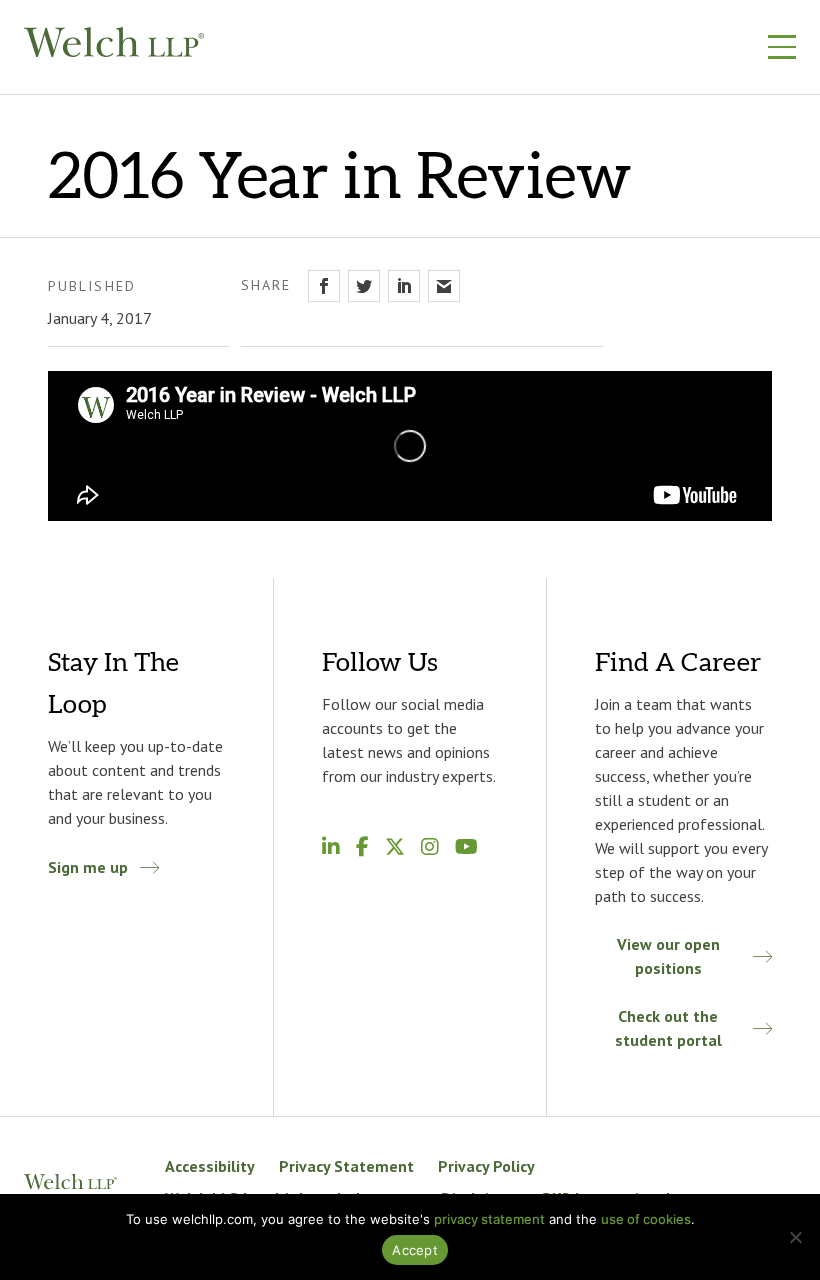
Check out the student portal (668, 1028)
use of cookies (646, 1219)
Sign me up (88, 867)
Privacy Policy (486, 1166)
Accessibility (210, 1166)
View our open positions (668, 956)
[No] (795, 1237)
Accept (415, 1250)
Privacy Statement (346, 1166)
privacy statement (489, 1219)
